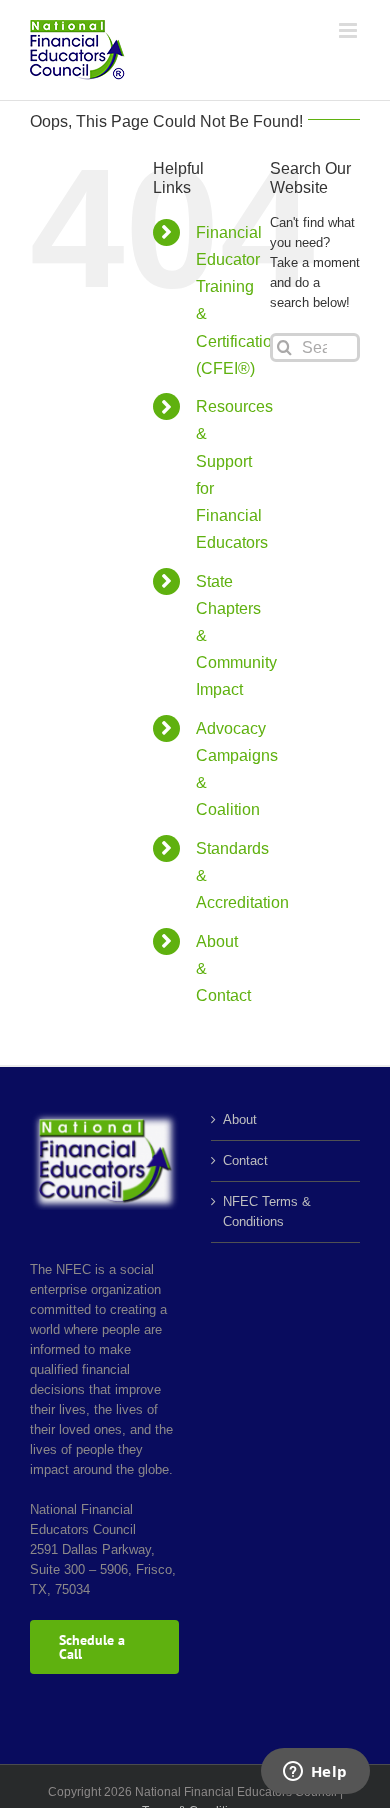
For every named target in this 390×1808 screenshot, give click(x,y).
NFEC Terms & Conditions (267, 1211)
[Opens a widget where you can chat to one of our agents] (315, 1773)
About (240, 1119)
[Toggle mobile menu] (349, 30)
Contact (245, 1160)
